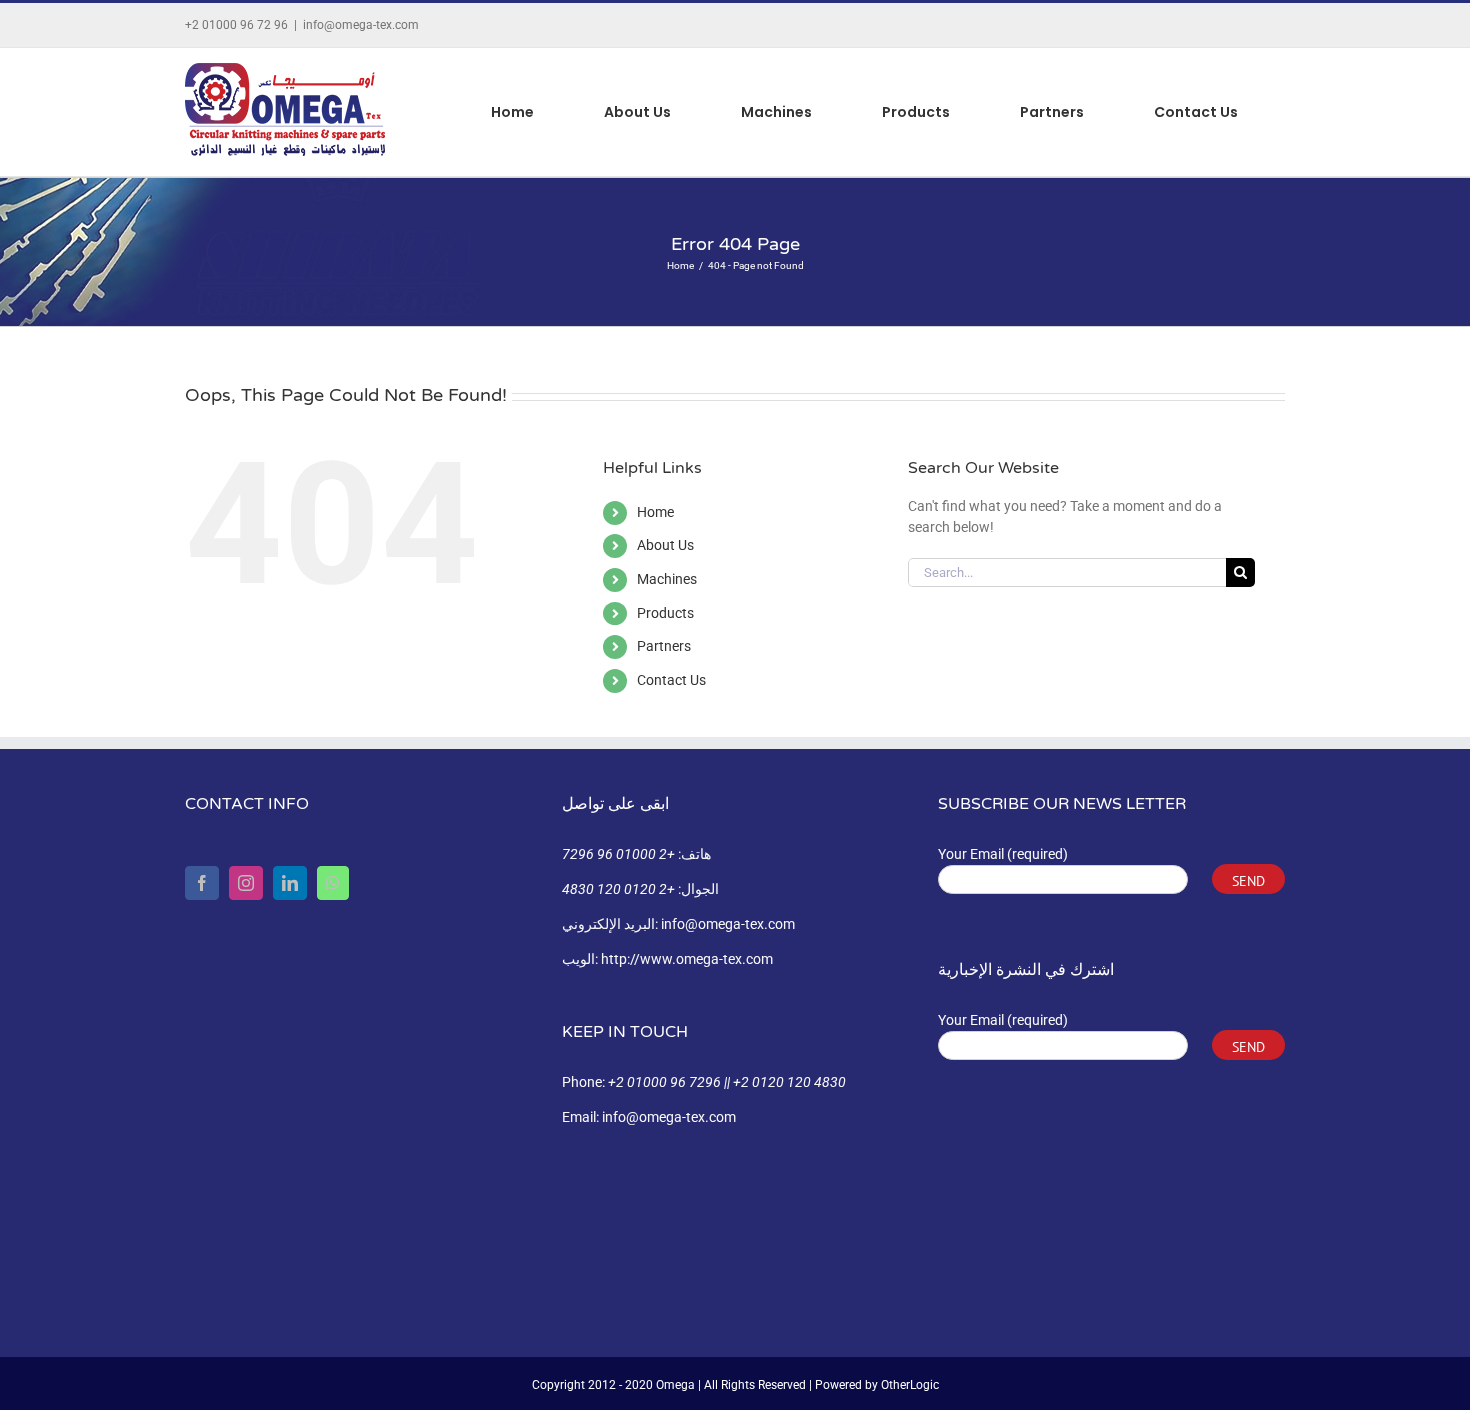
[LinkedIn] (290, 883)
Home (655, 512)
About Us (665, 545)
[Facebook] (202, 883)
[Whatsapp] (333, 883)
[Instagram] (246, 883)
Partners (664, 646)
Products (665, 613)
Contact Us (671, 680)
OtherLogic (910, 1385)
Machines (667, 579)
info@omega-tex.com (361, 25)
